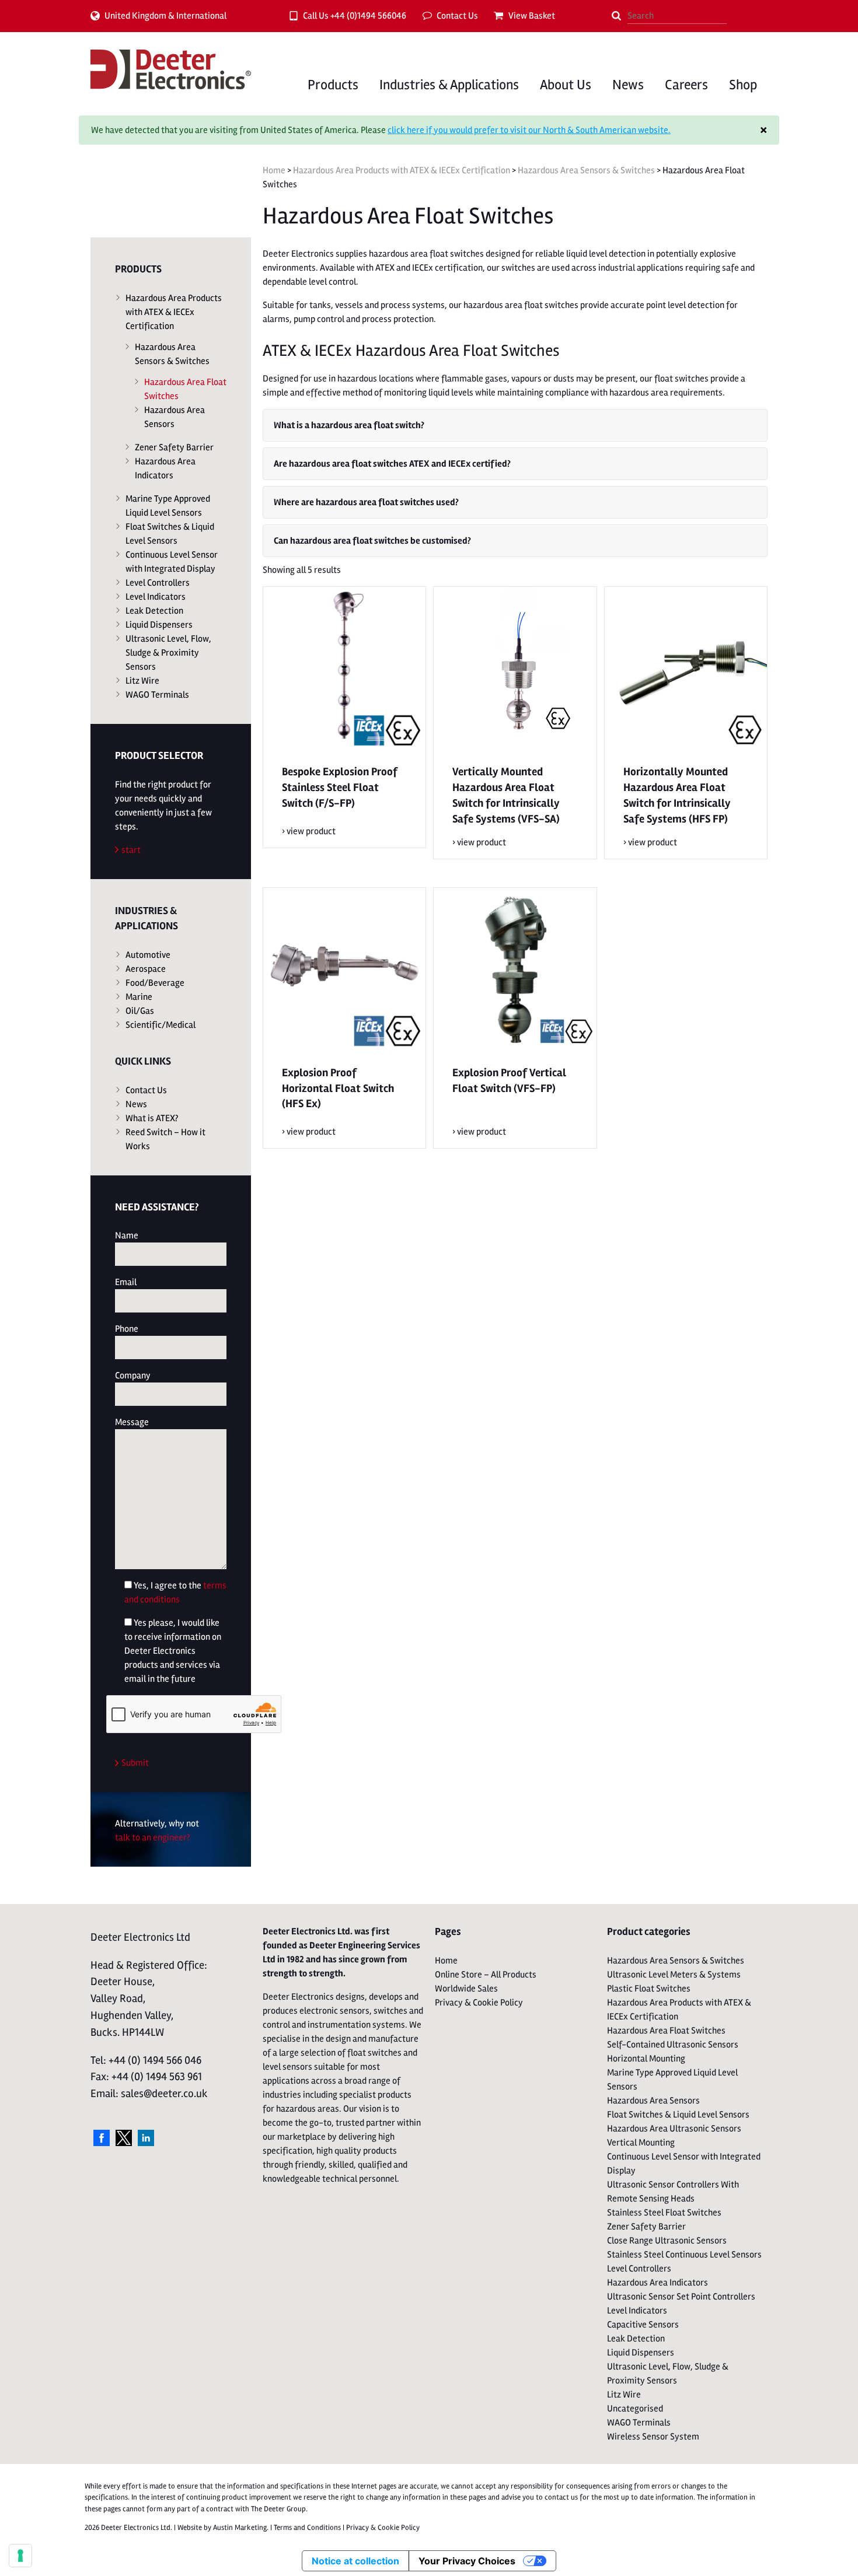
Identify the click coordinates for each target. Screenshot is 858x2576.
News (628, 85)
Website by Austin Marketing (222, 2528)
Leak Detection (154, 611)
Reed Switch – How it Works (165, 1139)
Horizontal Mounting (646, 2059)
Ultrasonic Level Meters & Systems (674, 1975)
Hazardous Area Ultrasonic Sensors (674, 2129)
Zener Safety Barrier (174, 447)
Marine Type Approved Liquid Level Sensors (168, 506)
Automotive (148, 955)
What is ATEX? (152, 1118)
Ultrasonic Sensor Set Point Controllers (681, 2297)
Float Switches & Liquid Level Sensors (170, 534)
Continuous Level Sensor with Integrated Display (172, 562)
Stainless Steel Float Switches (664, 2213)
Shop (743, 85)
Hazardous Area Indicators (165, 468)
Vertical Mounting (641, 2143)
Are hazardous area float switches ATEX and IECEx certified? (392, 464)
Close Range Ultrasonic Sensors (667, 2241)
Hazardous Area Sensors (175, 417)
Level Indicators (156, 597)
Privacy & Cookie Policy (479, 2003)
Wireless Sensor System (653, 2437)
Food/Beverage (155, 983)
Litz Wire (142, 681)
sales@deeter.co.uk (164, 2094)
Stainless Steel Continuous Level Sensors (684, 2255)
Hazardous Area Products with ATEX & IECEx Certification (402, 170)
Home (274, 170)
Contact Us (457, 16)
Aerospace (146, 969)
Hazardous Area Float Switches (185, 389)
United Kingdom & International (165, 16)
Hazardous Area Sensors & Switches (586, 170)
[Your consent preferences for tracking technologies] (20, 2556)
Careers (686, 85)
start (131, 850)
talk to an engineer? (152, 1838)
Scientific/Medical (161, 1025)
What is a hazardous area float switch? (349, 425)
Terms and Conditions (307, 2528)
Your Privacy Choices (467, 2561)
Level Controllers (158, 583)
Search (616, 16)
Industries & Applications (449, 85)
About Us (566, 85)
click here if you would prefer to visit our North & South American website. (529, 130)
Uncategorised (635, 2409)
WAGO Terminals (157, 695)
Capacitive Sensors (643, 2325)
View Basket (532, 16)
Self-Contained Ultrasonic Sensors (673, 2045)
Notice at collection (355, 2561)
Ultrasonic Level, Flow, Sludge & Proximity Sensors (168, 653)
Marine (139, 997)
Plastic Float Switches (649, 1989)
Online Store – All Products (486, 1975)
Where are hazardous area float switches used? (366, 502)
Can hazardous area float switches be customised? (372, 541)
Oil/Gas (140, 1011)
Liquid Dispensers (159, 625)
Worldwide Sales (466, 1989)
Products (333, 85)
